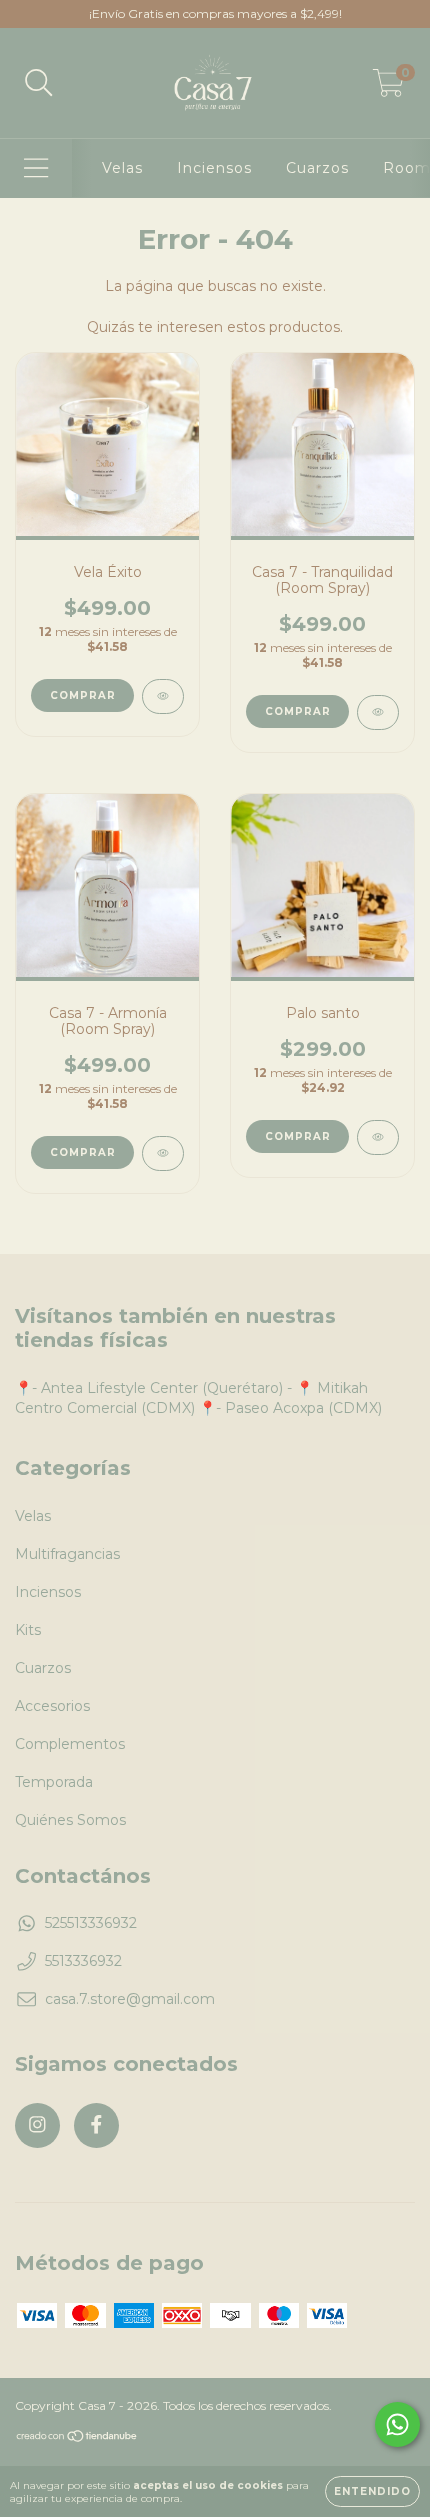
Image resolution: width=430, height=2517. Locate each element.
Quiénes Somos (70, 1820)
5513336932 (83, 1961)
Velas (122, 168)
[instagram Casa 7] (37, 2125)
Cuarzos (317, 168)
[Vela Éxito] (163, 696)
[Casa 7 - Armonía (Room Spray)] (163, 1153)
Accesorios (52, 1706)
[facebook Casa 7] (96, 2125)
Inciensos (214, 168)
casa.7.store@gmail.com (130, 1999)
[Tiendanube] (77, 2438)
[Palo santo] (378, 1137)
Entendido (372, 2491)
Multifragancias (67, 1554)
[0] (388, 88)
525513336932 (91, 1923)
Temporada (54, 1782)
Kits (28, 1630)
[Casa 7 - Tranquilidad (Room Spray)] (378, 712)
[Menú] (36, 168)
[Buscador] (39, 83)
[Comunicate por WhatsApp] (397, 2424)
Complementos (70, 1744)
